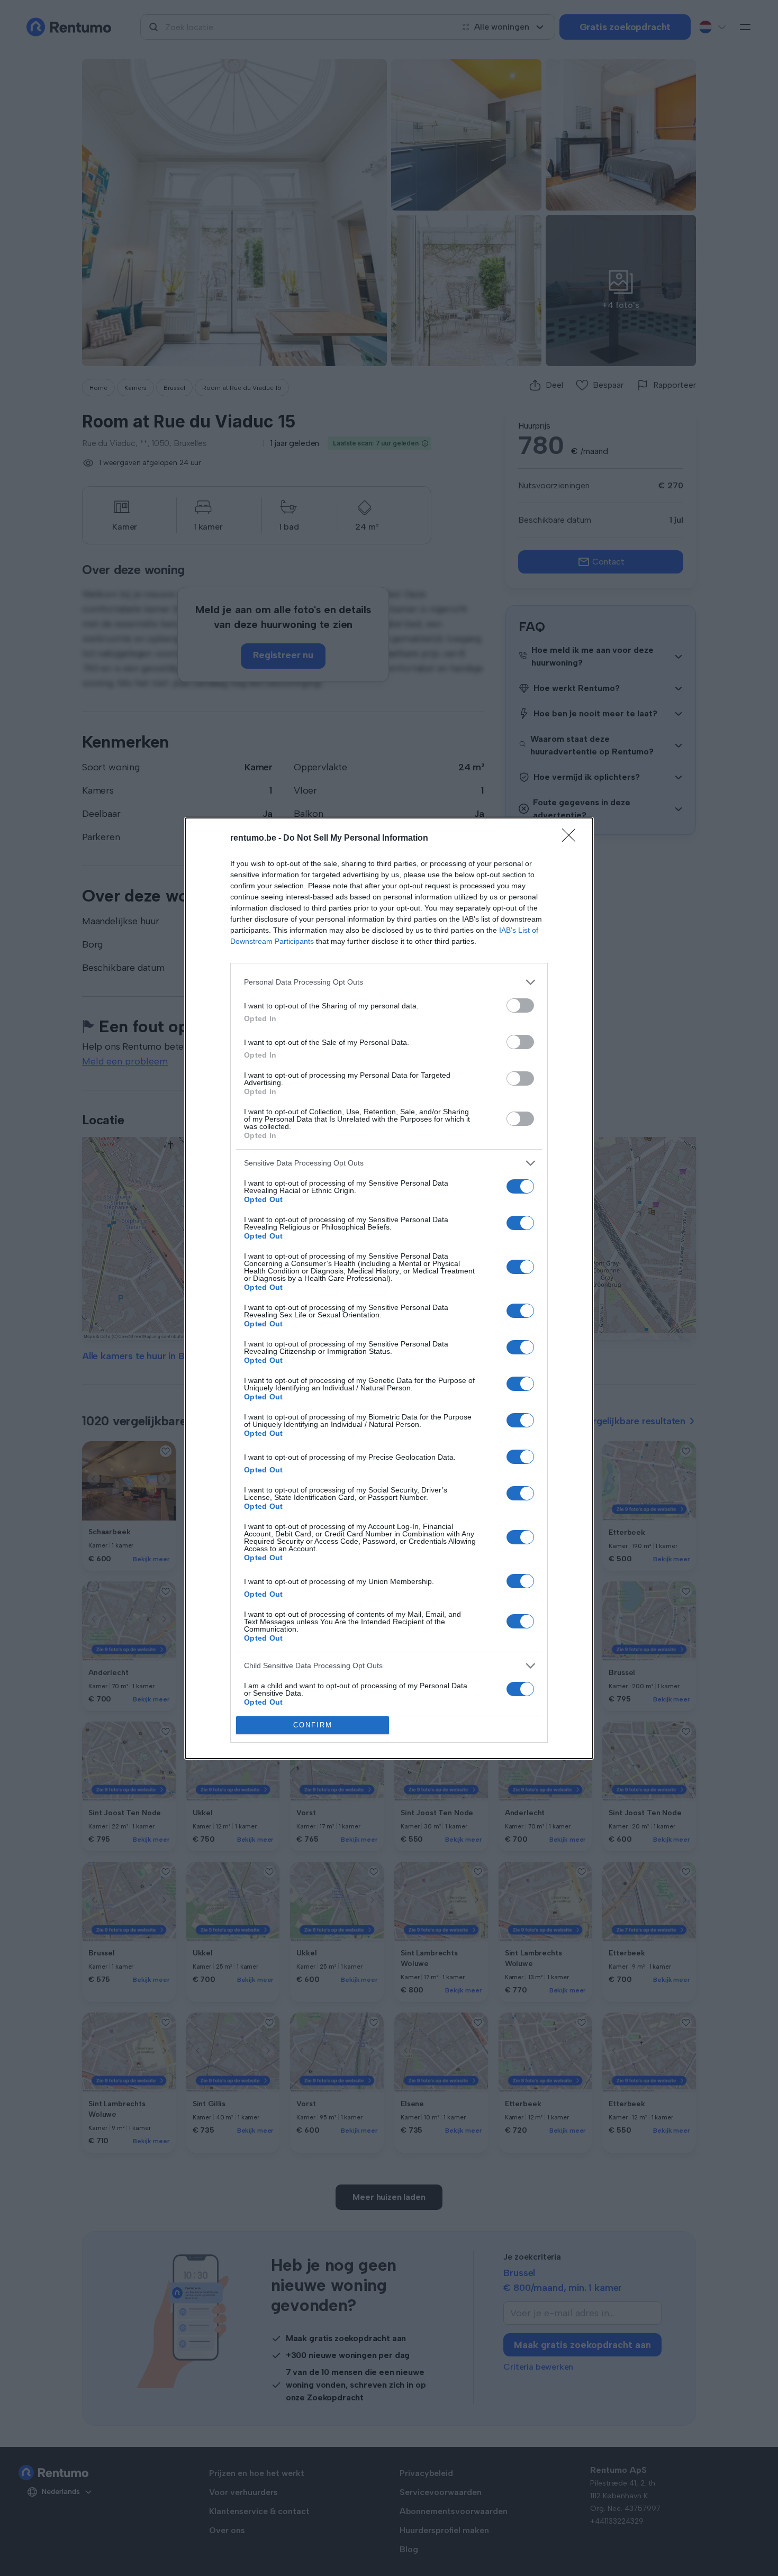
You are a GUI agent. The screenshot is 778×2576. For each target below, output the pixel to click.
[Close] (572, 839)
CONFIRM (313, 1725)
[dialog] (389, 1288)
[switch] (520, 1005)
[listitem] (389, 982)
